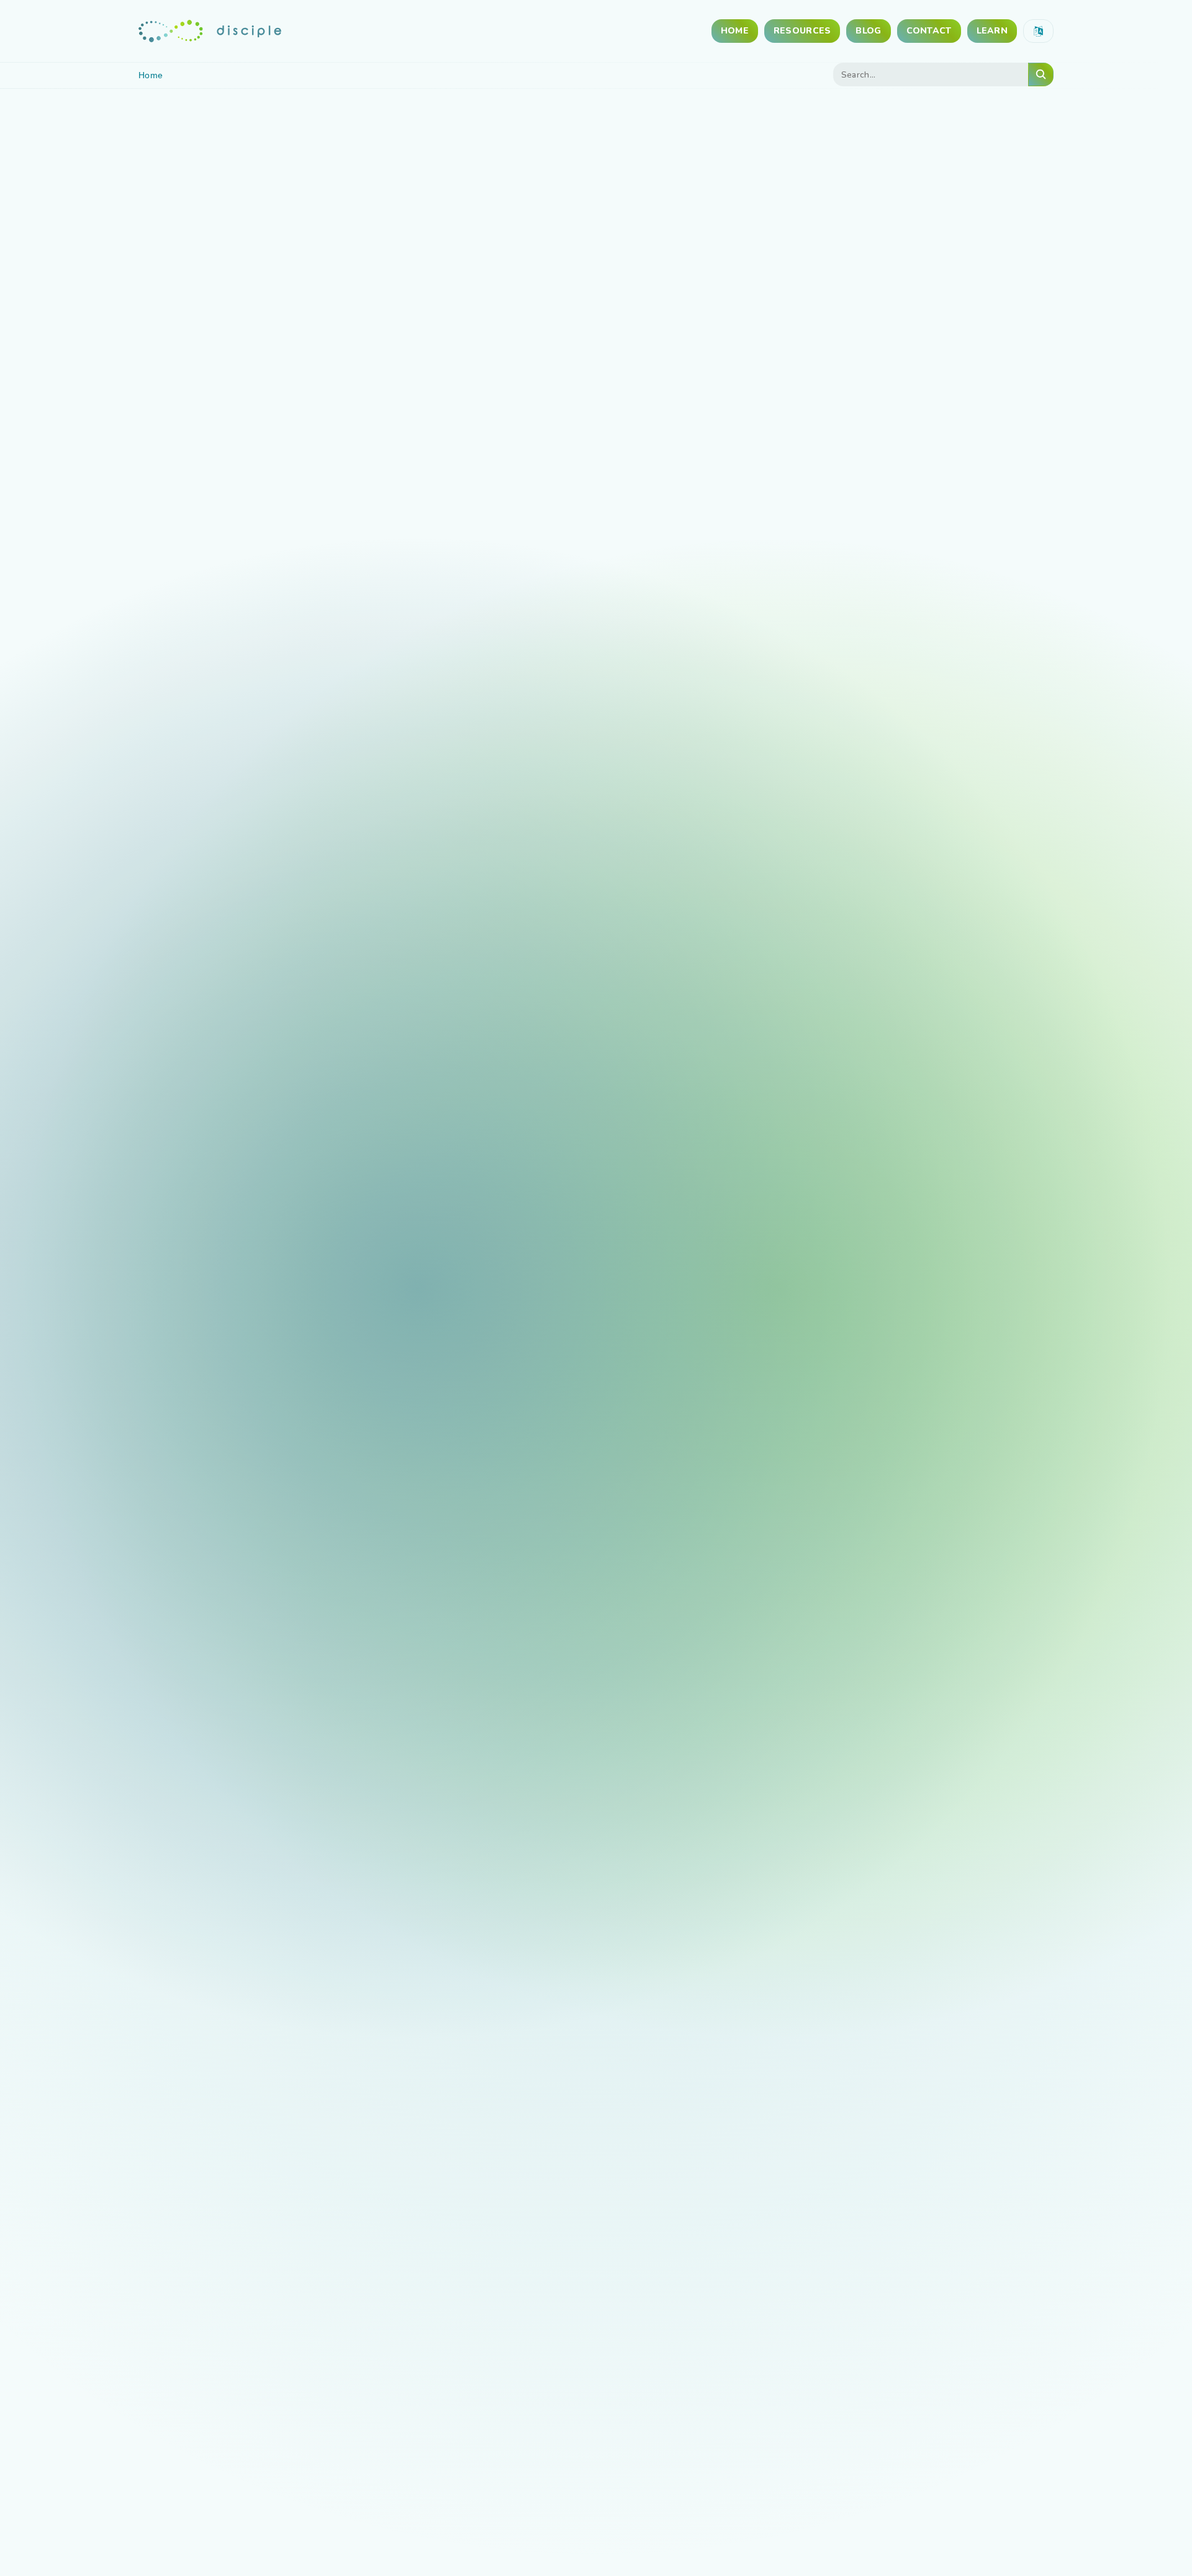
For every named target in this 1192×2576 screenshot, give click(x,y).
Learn (992, 31)
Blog (868, 31)
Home (735, 31)
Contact (929, 31)
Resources (802, 31)
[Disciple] (210, 31)
